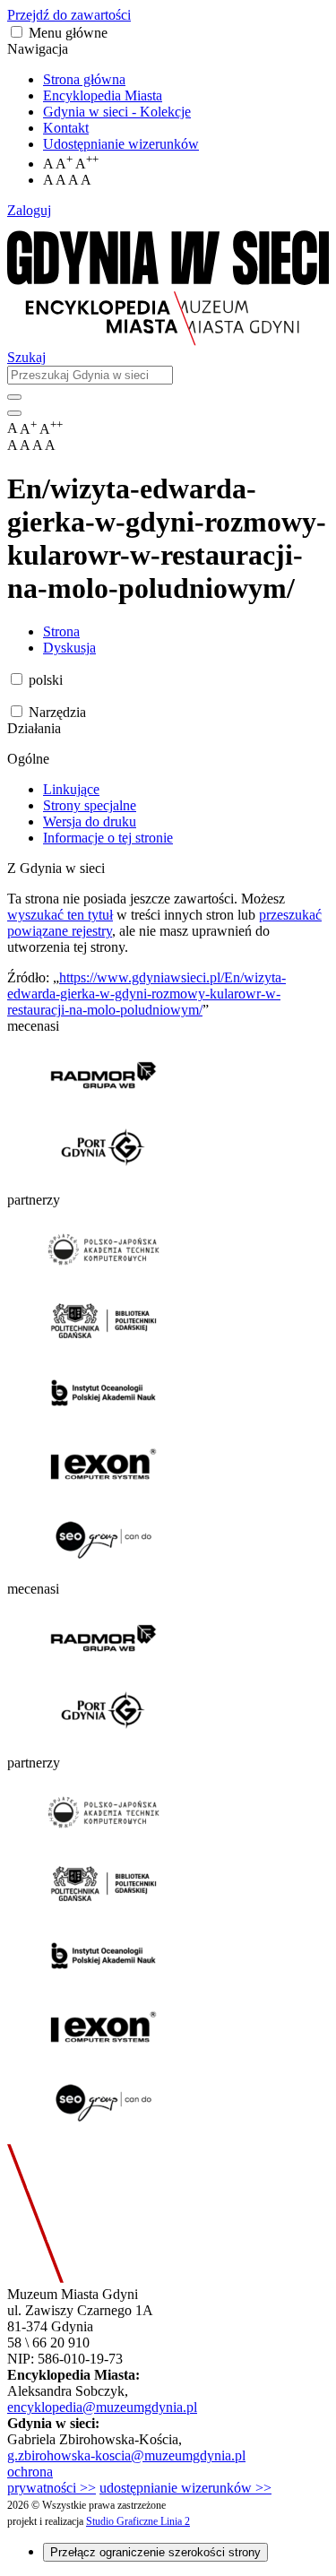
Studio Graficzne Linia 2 (138, 2521)
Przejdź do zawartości (69, 15)
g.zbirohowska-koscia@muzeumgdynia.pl (126, 2455)
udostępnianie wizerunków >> (185, 2488)
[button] (17, 32)
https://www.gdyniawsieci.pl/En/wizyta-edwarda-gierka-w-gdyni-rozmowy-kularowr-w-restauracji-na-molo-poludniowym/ (146, 994)
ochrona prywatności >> (52, 2480)
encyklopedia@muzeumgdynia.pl (102, 2407)
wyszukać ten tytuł (60, 915)
